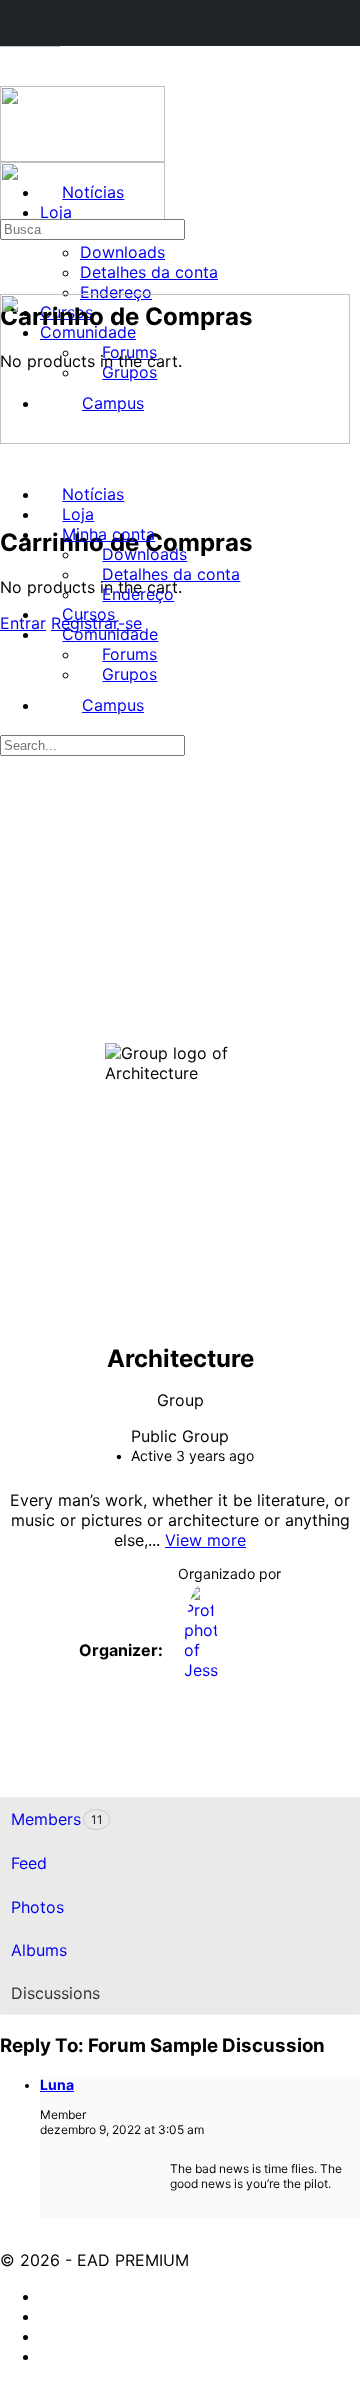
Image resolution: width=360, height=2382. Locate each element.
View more (205, 1540)
